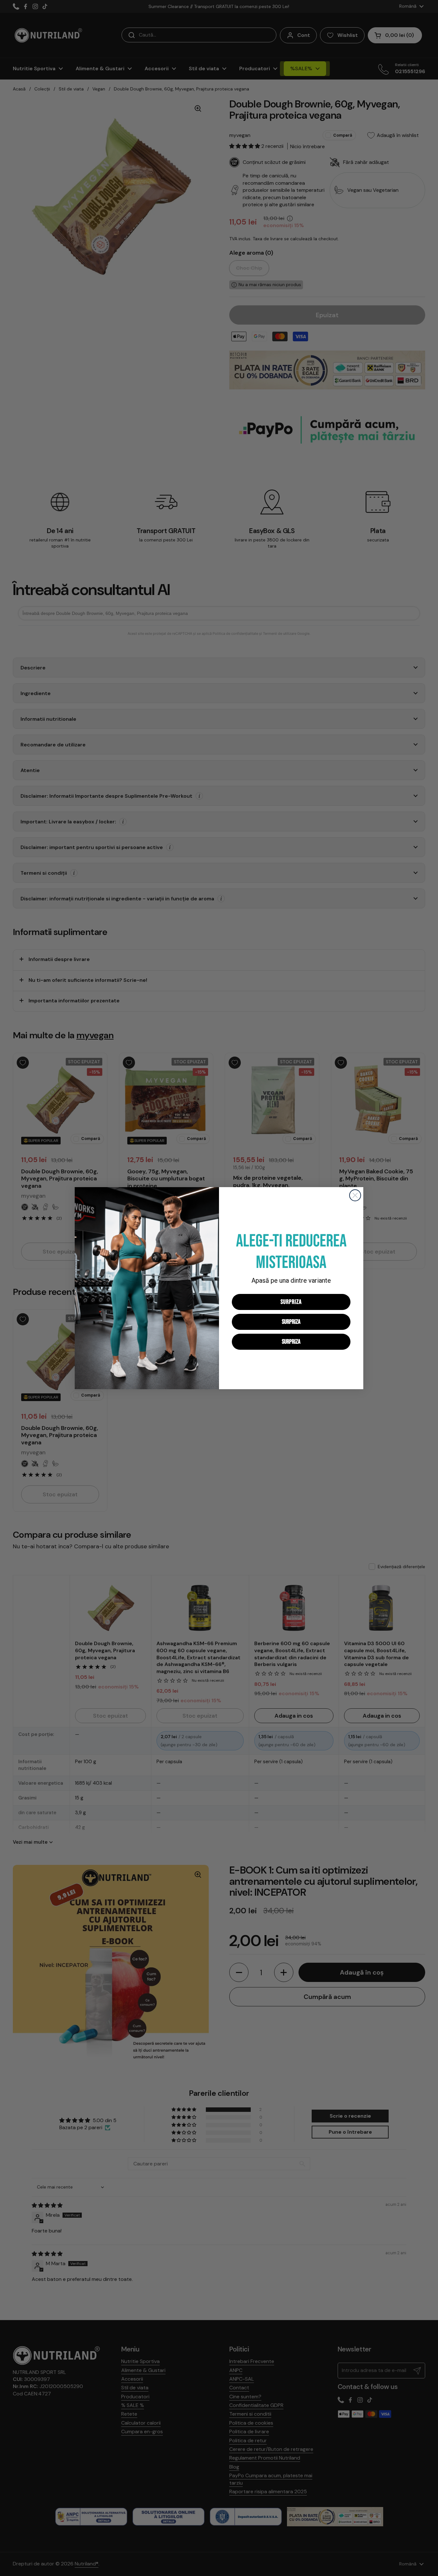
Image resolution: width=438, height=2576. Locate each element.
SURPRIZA (291, 1302)
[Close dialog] (355, 1195)
